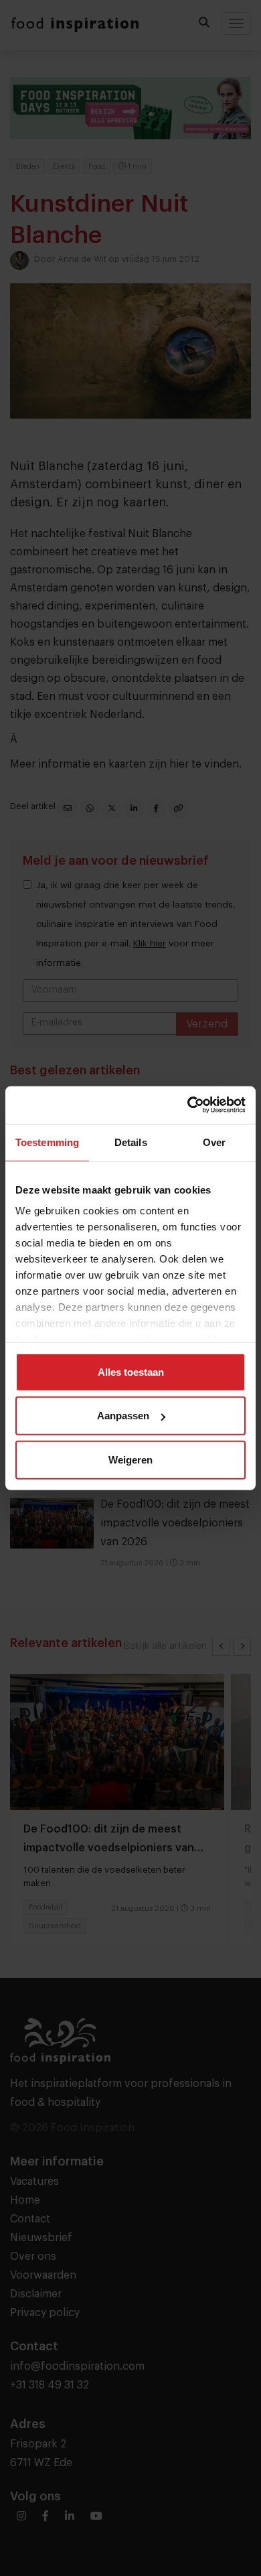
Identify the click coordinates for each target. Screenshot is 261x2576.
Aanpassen (123, 1416)
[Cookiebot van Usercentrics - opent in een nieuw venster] (188, 1105)
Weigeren (130, 1459)
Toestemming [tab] (47, 1142)
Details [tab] (131, 1142)
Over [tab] (214, 1142)
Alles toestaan (131, 1371)
